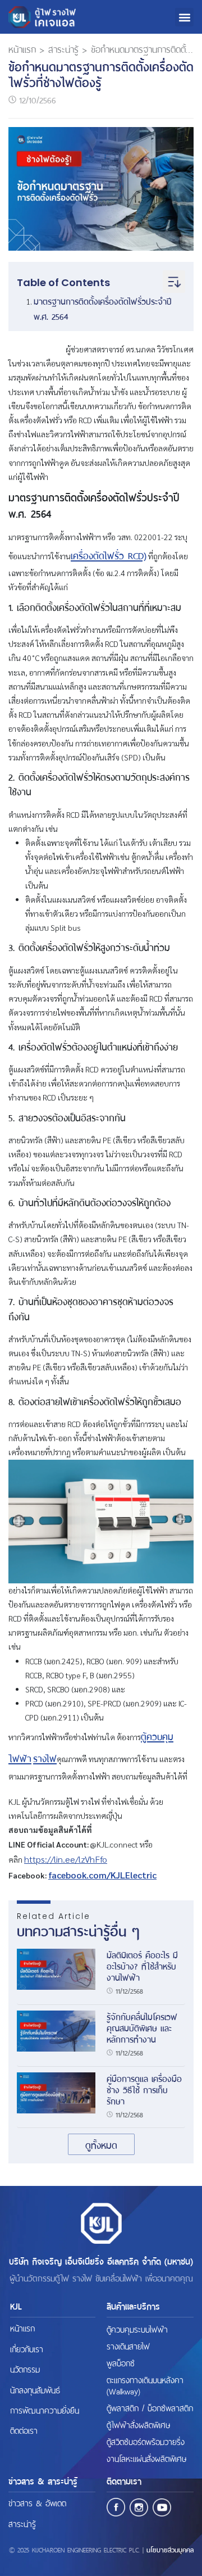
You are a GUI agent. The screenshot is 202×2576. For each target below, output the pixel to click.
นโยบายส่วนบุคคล (170, 2549)
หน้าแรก (22, 48)
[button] (184, 17)
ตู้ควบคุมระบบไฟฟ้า (137, 2329)
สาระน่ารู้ (63, 48)
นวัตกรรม (25, 2368)
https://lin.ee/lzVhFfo (66, 1859)
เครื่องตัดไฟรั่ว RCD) (109, 555)
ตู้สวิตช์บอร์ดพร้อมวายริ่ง (146, 2441)
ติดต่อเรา (24, 2430)
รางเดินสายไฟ (128, 2346)
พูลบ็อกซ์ (121, 2362)
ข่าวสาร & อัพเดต (37, 2502)
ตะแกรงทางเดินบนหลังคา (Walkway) (145, 2385)
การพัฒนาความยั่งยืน (45, 2409)
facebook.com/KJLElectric (102, 1875)
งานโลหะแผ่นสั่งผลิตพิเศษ (146, 2458)
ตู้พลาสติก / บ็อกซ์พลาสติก (150, 2407)
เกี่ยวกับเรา (27, 2348)
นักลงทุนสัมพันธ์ (35, 2389)
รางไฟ (45, 1758)
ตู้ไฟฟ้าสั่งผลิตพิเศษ (138, 2424)
